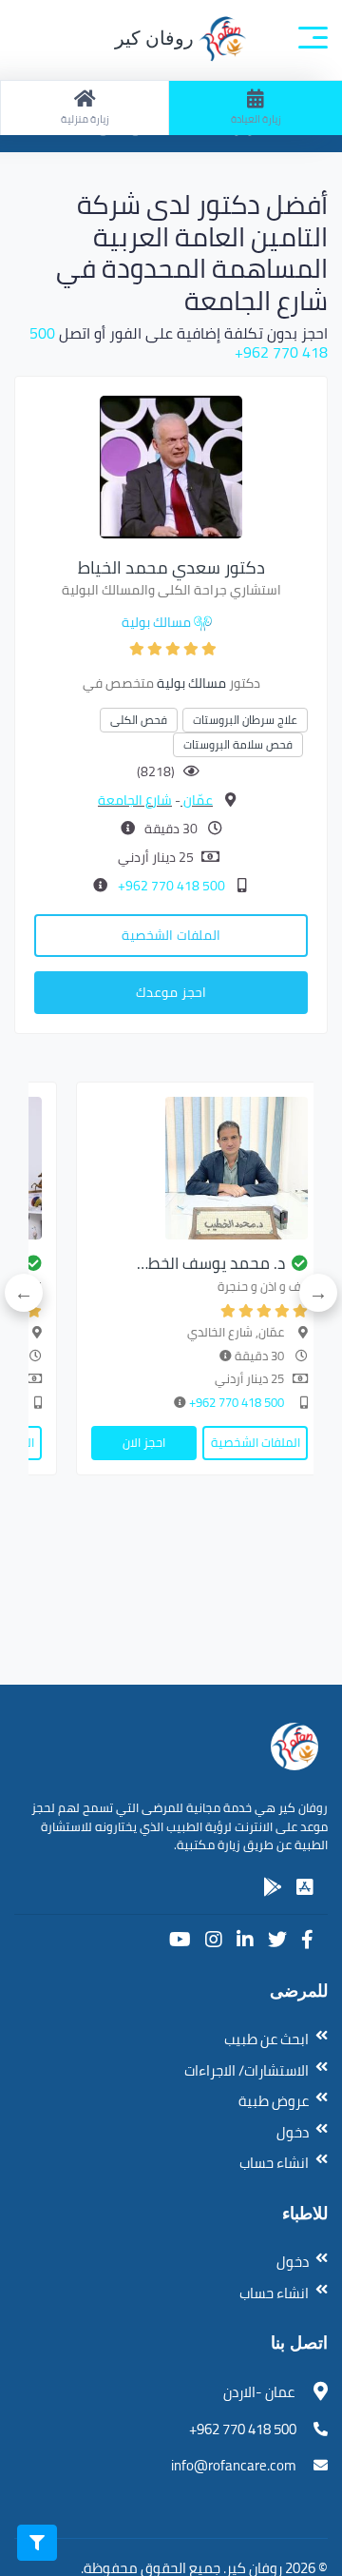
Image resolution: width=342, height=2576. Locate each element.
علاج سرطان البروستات (245, 720)
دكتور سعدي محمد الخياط (171, 567)
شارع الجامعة (135, 800)
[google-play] (273, 1887)
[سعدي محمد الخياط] (171, 465)
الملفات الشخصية (171, 935)
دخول (293, 2132)
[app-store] (305, 1887)
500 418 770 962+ (170, 886)
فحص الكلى (139, 720)
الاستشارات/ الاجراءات (247, 2070)
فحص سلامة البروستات (238, 744)
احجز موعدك (171, 992)
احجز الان (144, 1442)
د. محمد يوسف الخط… (211, 1263)
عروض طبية (274, 2101)
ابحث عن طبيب (266, 2039)
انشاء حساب (274, 2163)
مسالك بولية (156, 622)
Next (24, 1293)
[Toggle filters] (37, 2543)
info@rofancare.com (234, 2465)
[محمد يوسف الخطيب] (199, 1168)
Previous (318, 1293)
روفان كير (157, 38)
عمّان (197, 800)
